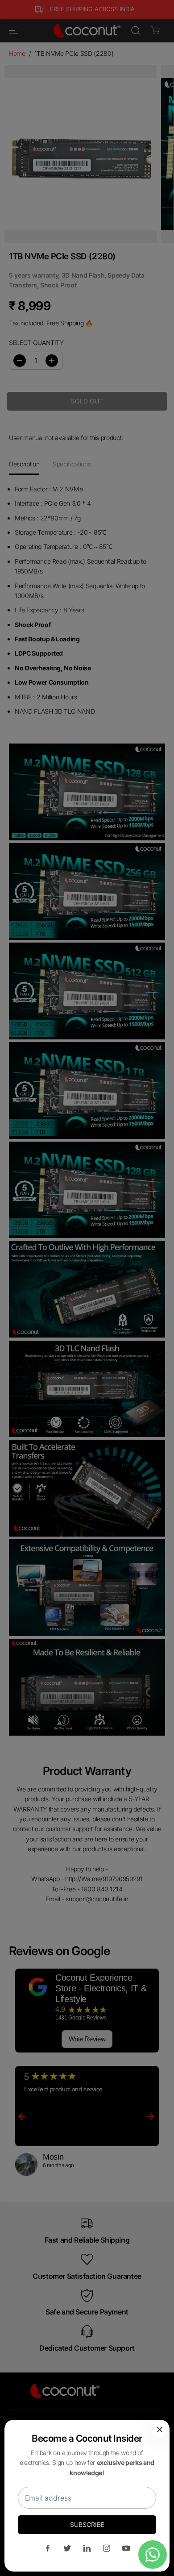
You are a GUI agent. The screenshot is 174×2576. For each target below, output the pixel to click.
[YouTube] (126, 2548)
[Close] (160, 2430)
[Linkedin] (87, 2548)
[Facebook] (48, 2548)
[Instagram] (107, 2548)
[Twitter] (67, 2548)
